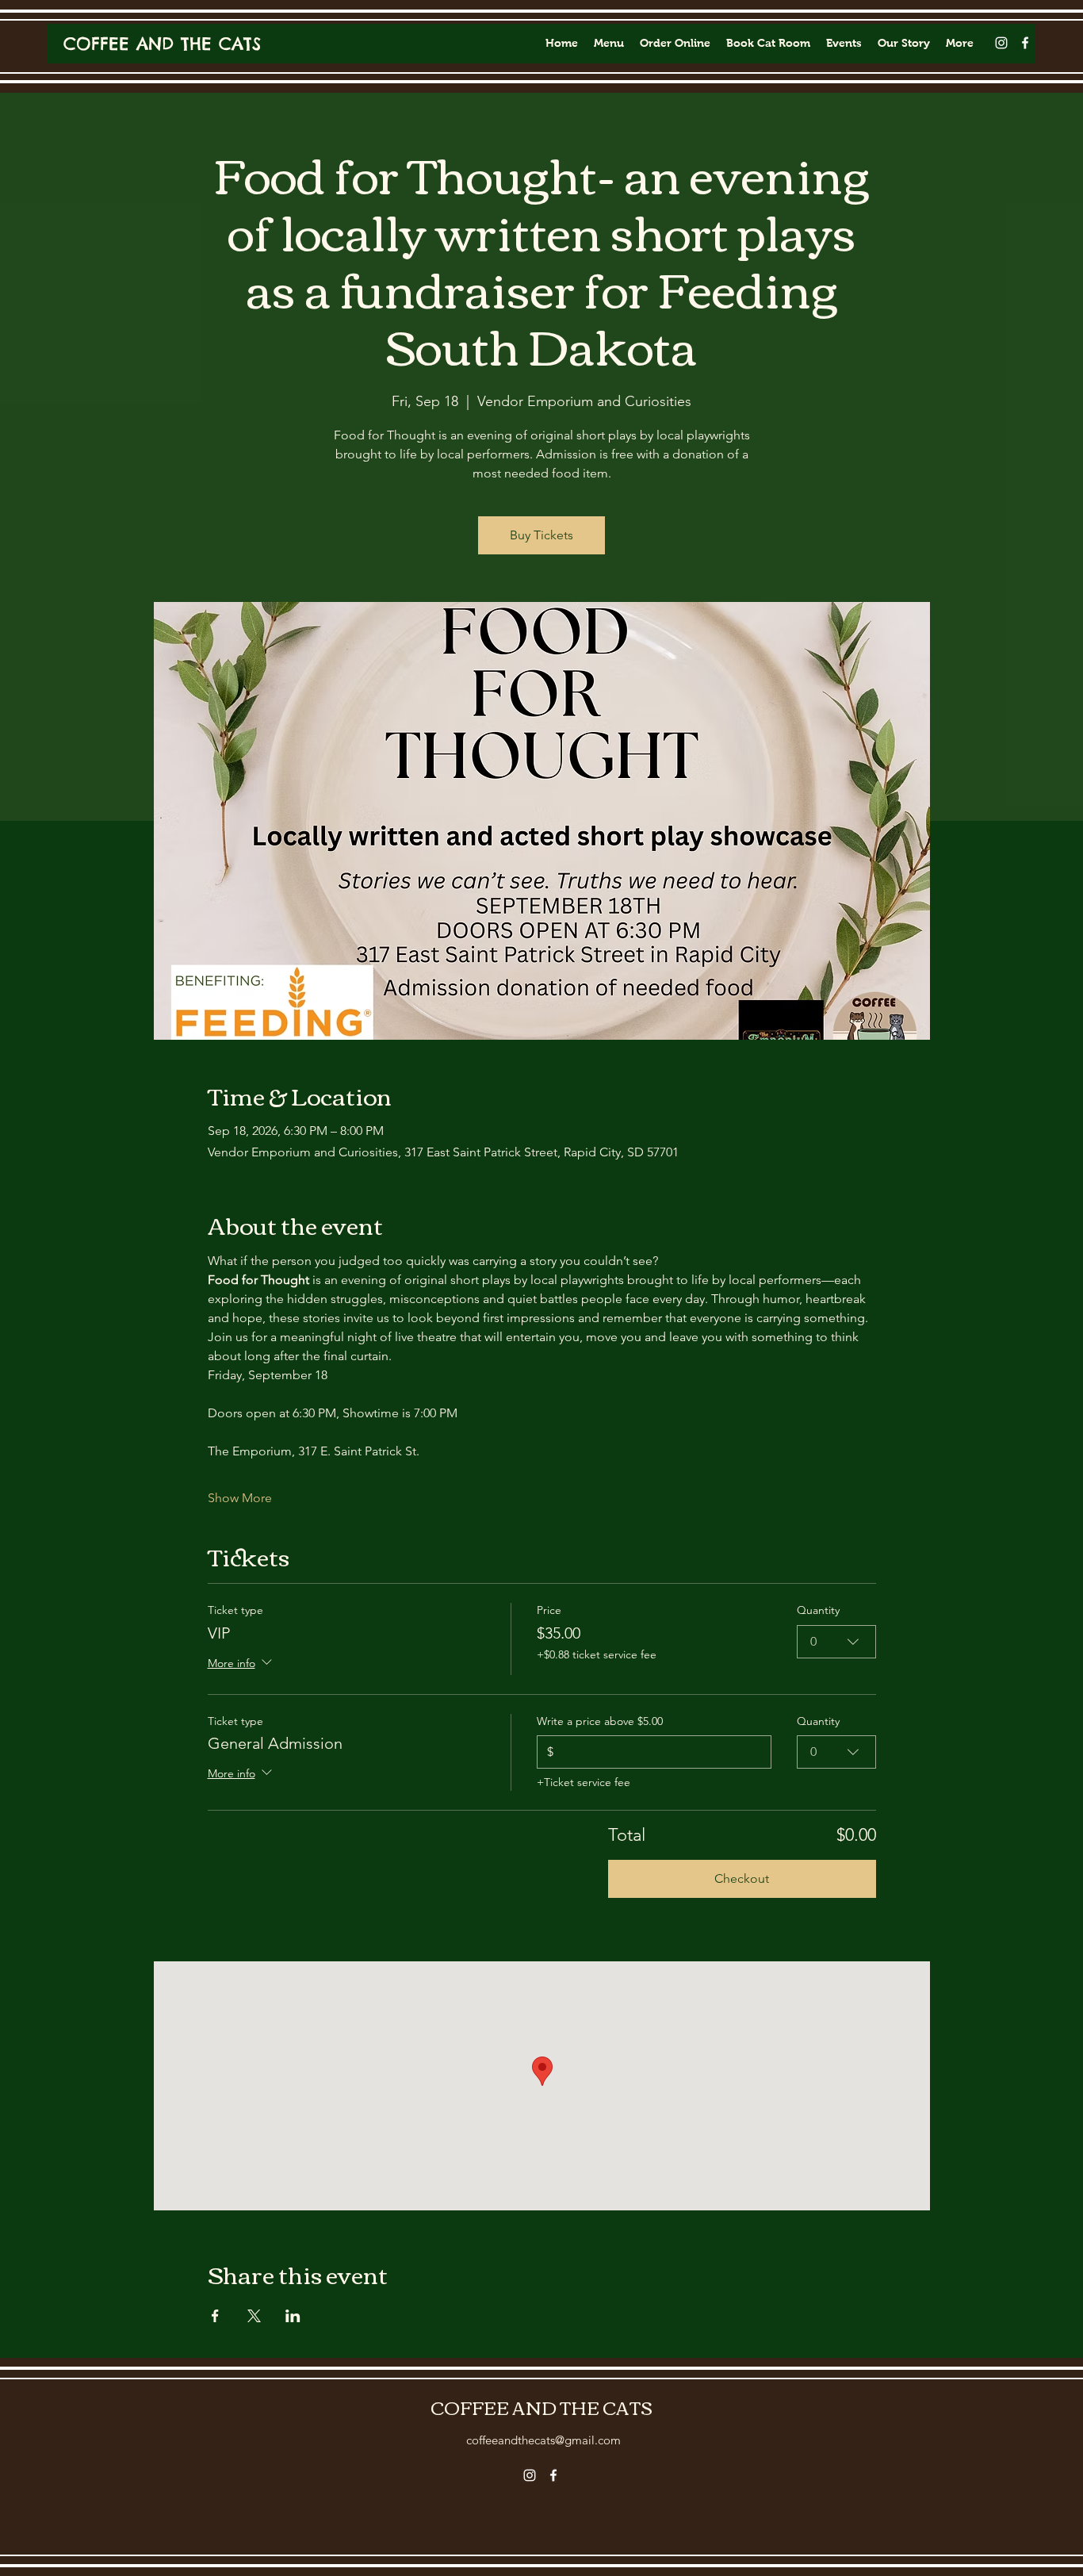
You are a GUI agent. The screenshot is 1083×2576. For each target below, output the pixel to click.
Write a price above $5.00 (600, 1721)
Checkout (742, 1878)
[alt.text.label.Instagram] (1001, 43)
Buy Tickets (541, 535)
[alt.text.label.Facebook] (1025, 43)
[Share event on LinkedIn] (293, 2316)
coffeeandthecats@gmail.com (543, 2440)
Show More (240, 1498)
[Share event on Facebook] (215, 2316)
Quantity (818, 1610)
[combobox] (836, 1642)
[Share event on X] (254, 2316)
